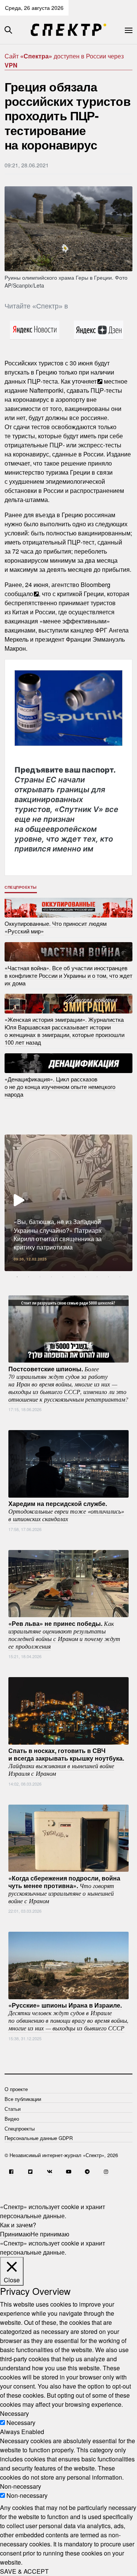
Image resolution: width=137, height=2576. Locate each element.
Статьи (13, 2109)
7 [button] (86, 1277)
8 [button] (97, 1277)
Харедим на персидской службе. (66, 1511)
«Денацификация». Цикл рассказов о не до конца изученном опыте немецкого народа (60, 1087)
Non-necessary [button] (21, 2486)
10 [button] (120, 1277)
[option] (68, 1203)
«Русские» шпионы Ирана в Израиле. (68, 2016)
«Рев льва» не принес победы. (64, 1634)
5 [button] (63, 1277)
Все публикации (23, 2099)
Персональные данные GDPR (39, 2138)
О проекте (16, 2089)
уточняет (84, 381)
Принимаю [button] (15, 2234)
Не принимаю (50, 2234)
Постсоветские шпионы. (68, 1383)
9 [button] (108, 1277)
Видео (12, 2119)
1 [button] (17, 1277)
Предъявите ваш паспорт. (66, 809)
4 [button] (51, 1277)
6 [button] (74, 1277)
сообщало (19, 594)
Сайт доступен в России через (64, 61)
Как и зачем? (18, 2225)
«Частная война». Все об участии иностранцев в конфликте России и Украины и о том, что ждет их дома (68, 975)
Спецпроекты (21, 887)
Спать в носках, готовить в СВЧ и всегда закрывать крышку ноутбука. (66, 1762)
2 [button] (29, 1277)
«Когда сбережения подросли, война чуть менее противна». (64, 1889)
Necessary (21, 2423)
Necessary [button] (14, 2413)
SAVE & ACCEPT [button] (24, 2571)
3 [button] (40, 1277)
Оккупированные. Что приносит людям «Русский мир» (56, 927)
